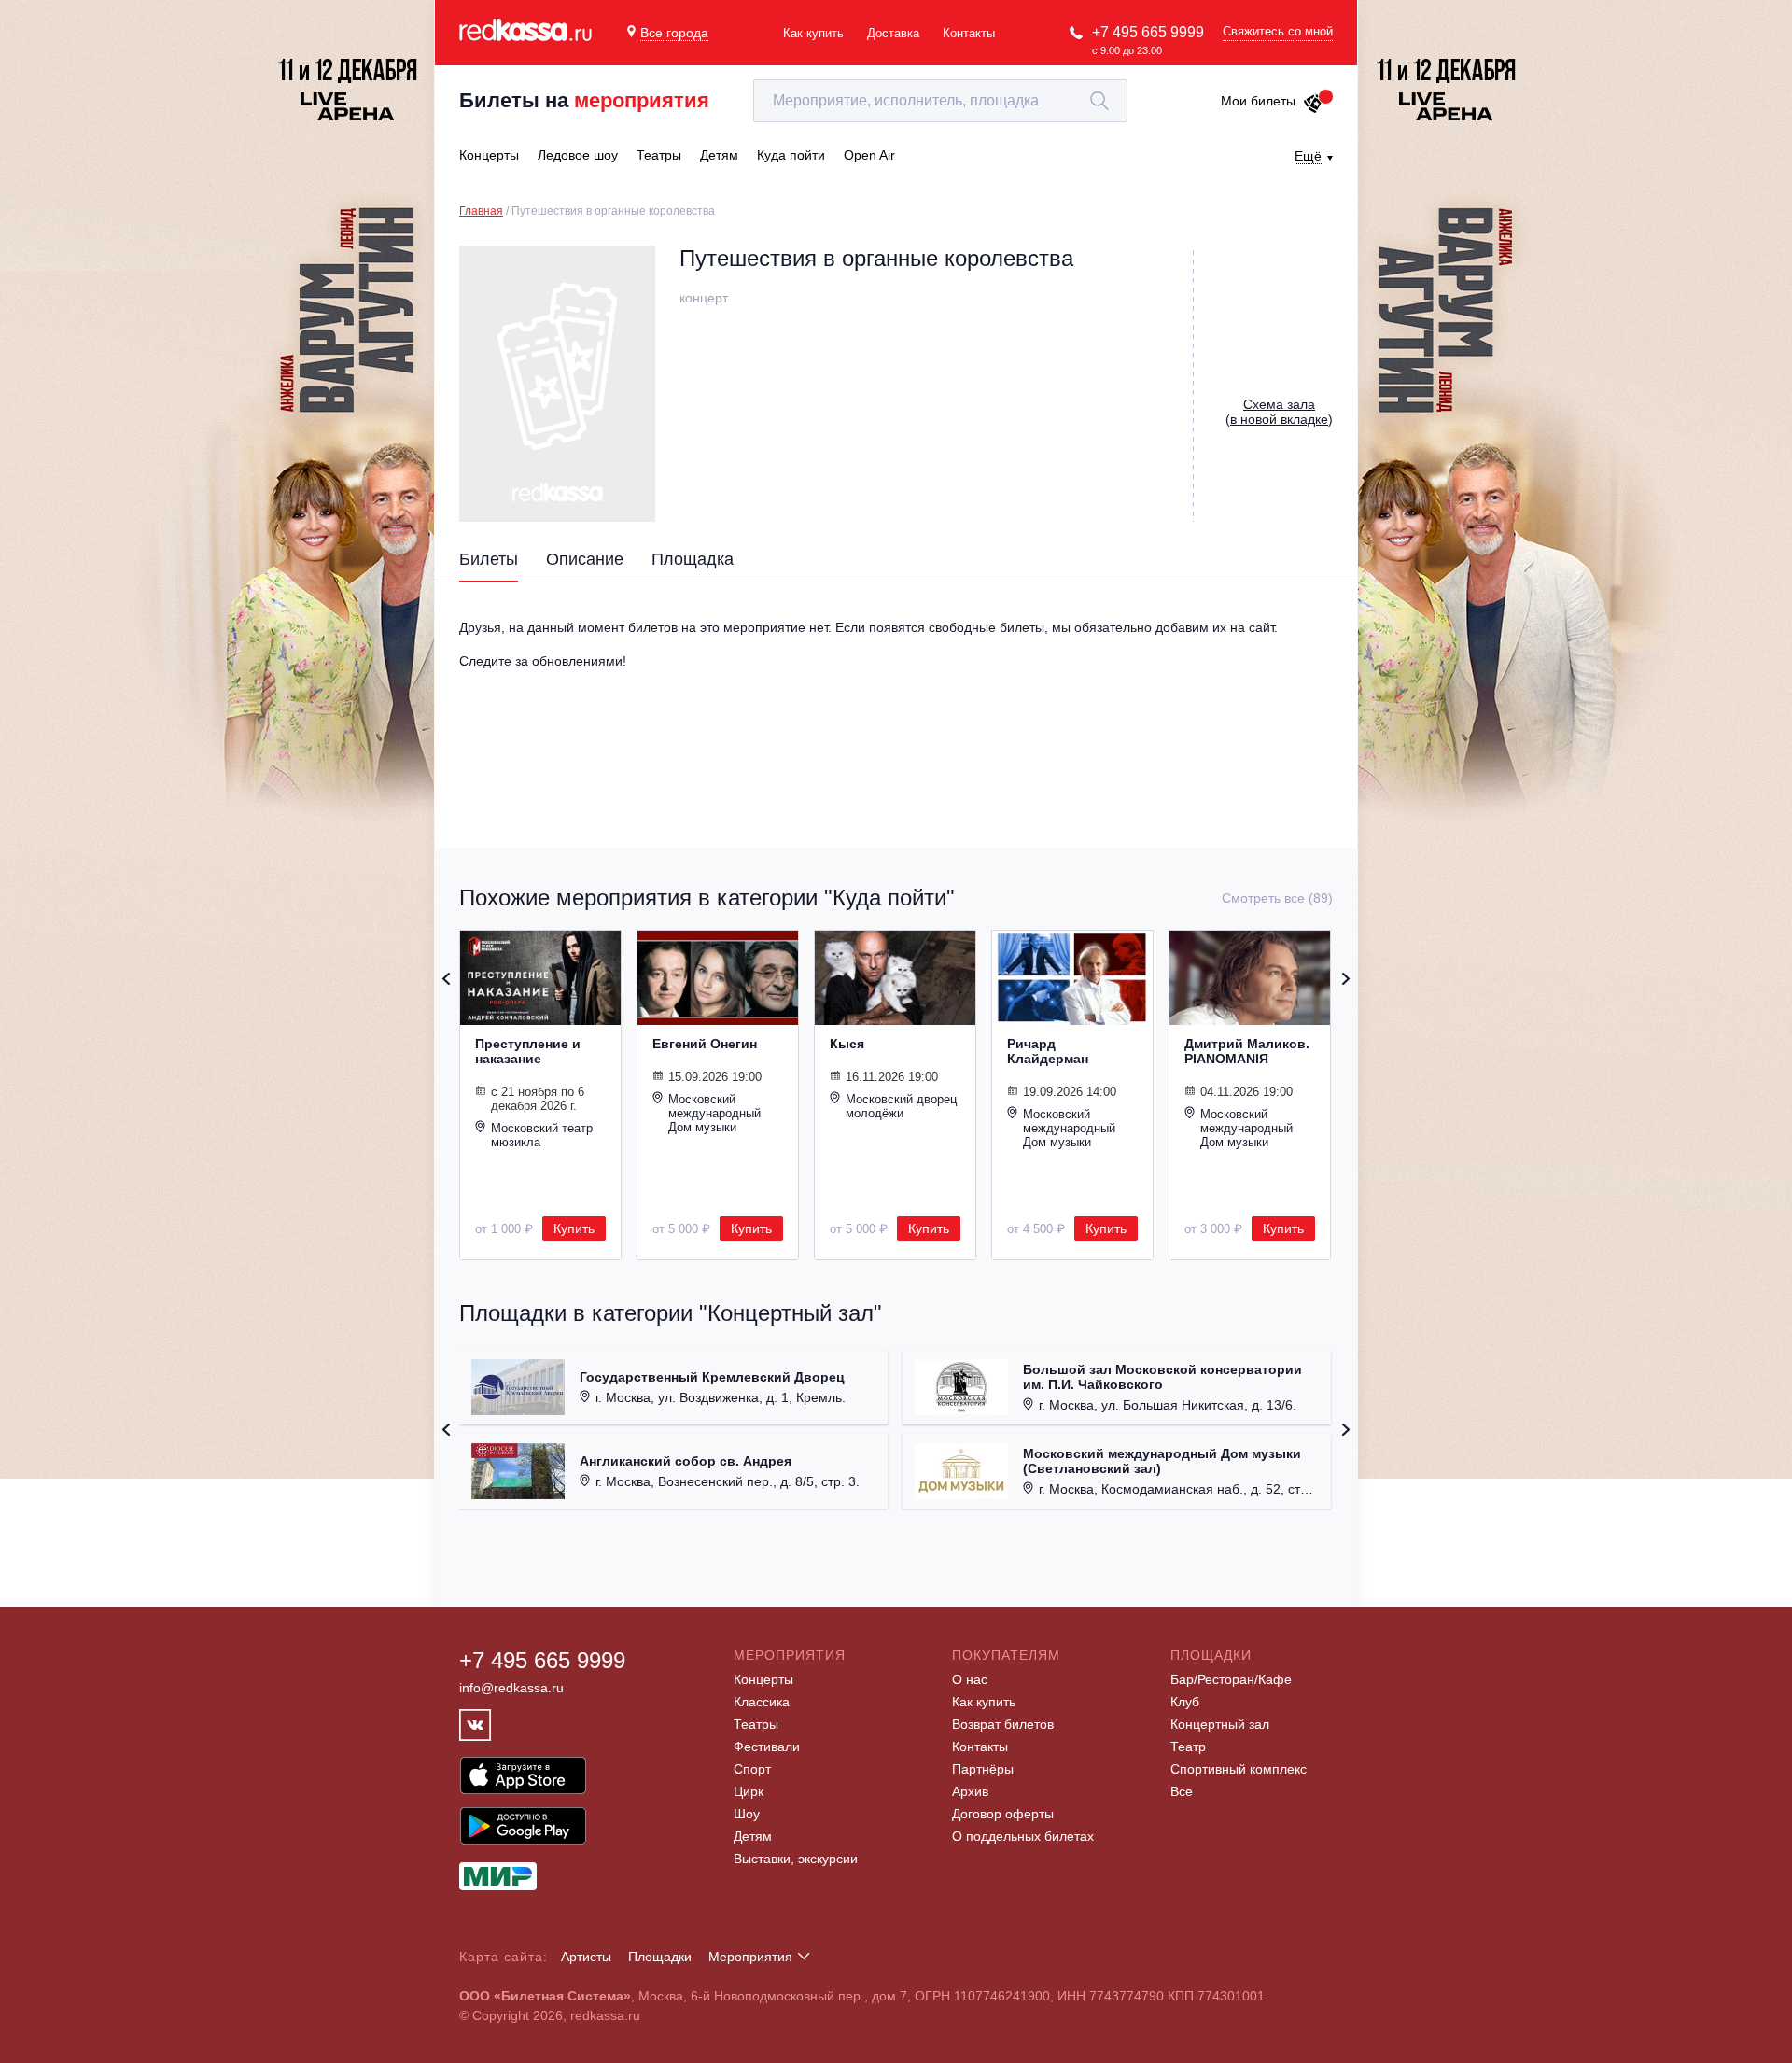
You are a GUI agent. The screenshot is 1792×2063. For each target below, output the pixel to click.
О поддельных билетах (1023, 1836)
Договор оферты (1003, 1814)
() (1279, 412)
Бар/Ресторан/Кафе (1231, 1679)
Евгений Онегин (705, 1044)
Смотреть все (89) (1277, 898)
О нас (970, 1679)
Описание (585, 559)
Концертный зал (1220, 1724)
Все (1182, 1791)
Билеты (489, 559)
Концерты (763, 1679)
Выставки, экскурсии (796, 1859)
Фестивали (767, 1747)
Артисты (586, 1957)
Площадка (693, 559)
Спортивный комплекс (1239, 1769)
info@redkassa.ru (511, 1688)
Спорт (752, 1769)
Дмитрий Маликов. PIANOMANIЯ (1247, 1051)
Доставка (893, 33)
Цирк (749, 1791)
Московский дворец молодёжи (901, 1106)
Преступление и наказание (528, 1051)
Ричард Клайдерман (1048, 1051)
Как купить (813, 33)
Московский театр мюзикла (542, 1135)
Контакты (969, 33)
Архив (970, 1791)
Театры (756, 1724)
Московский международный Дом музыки (714, 1113)
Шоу (747, 1814)
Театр (1188, 1747)
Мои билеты (1258, 101)
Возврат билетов (1003, 1724)
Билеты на (584, 100)
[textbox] (940, 101)
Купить (574, 1228)
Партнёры (983, 1769)
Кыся (847, 1044)
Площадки (660, 1957)
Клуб (1185, 1702)
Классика (762, 1702)
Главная (481, 211)
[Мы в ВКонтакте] (475, 1725)
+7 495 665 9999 (1148, 32)
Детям (753, 1836)
